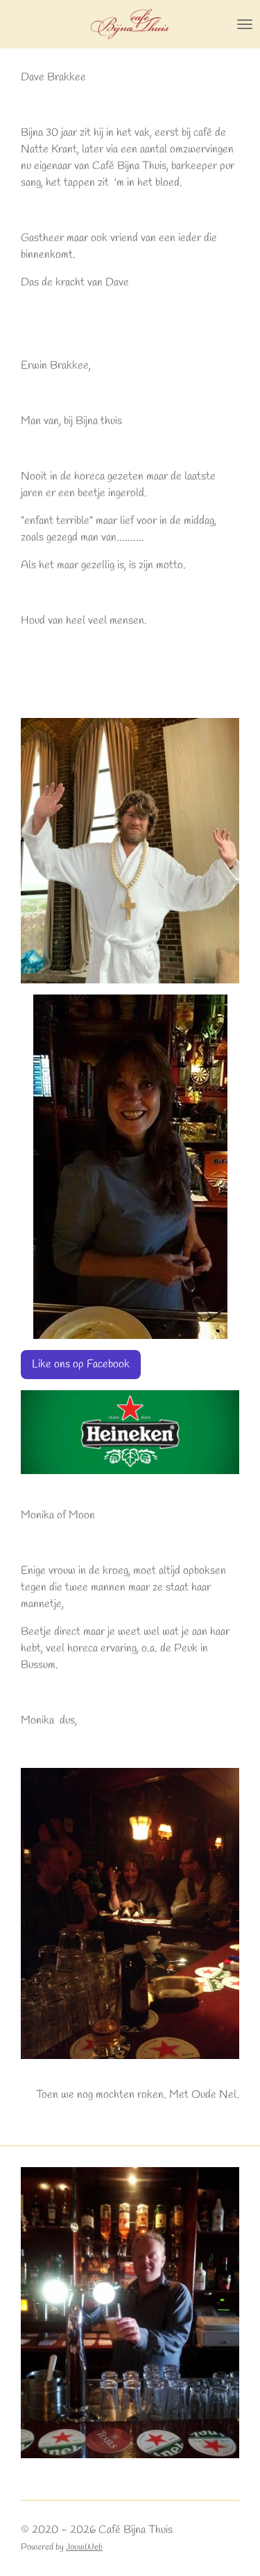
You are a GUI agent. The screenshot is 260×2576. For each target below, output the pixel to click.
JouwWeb (84, 2547)
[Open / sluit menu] (245, 24)
